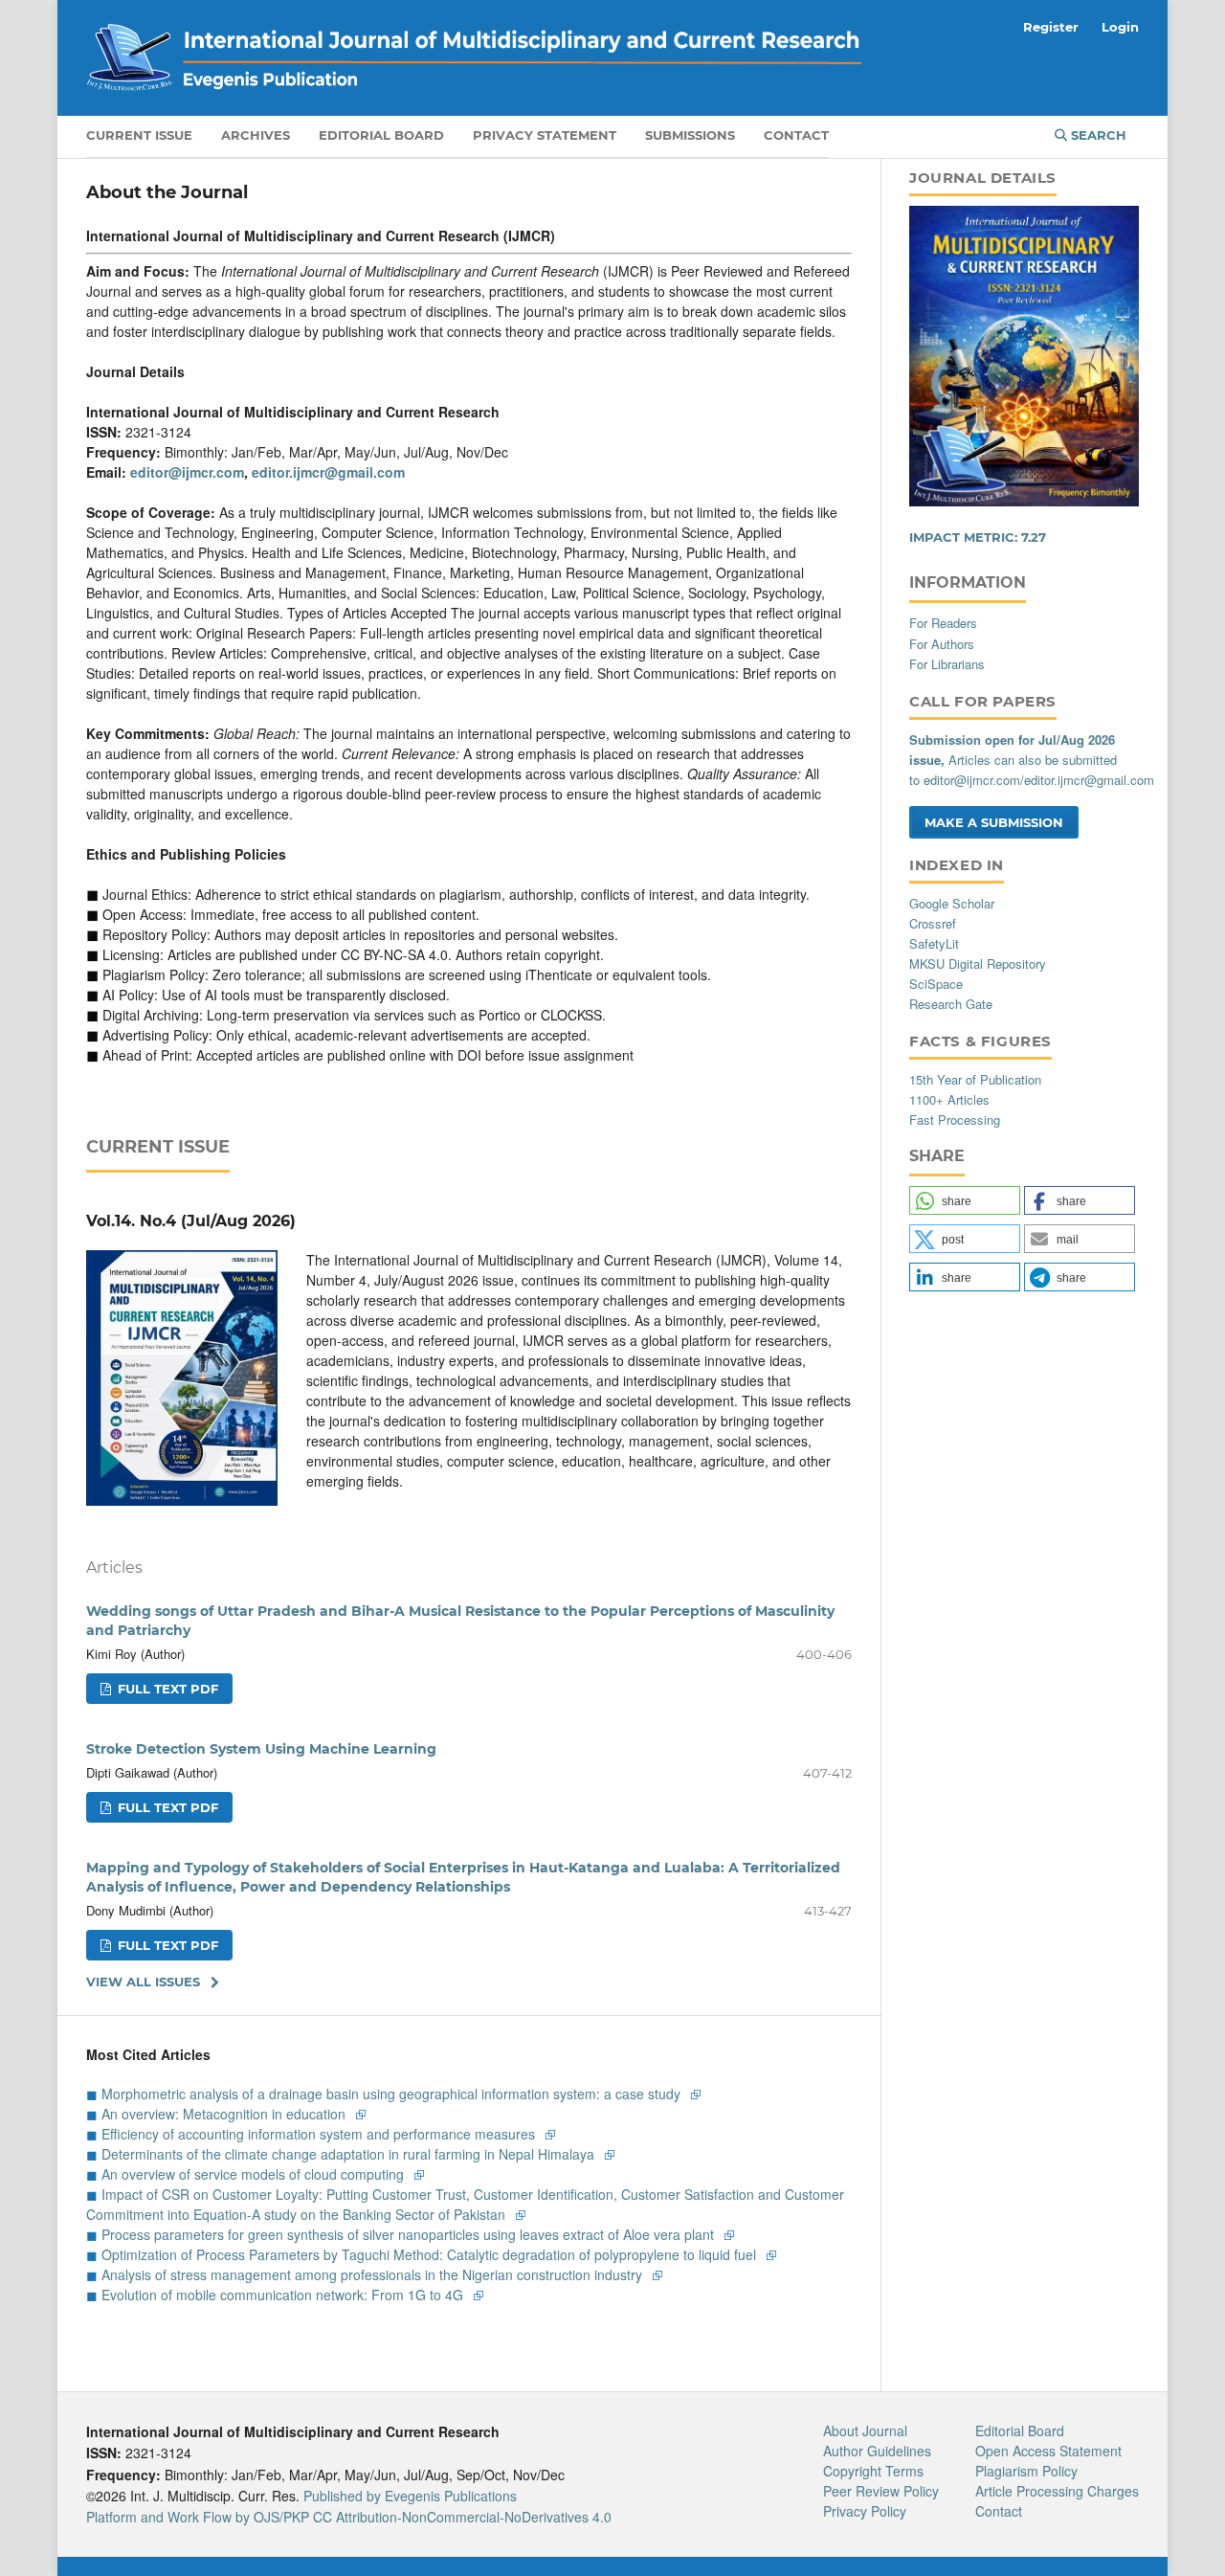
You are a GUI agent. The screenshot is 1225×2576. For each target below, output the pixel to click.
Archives (256, 135)
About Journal (865, 2430)
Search (1097, 135)
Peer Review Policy (881, 2491)
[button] (965, 1200)
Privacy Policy (865, 2511)
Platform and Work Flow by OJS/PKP (198, 2517)
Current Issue (139, 135)
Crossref (933, 923)
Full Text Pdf (166, 1689)
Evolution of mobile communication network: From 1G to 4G (284, 2295)
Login (1120, 27)
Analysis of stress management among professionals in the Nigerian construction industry (374, 2274)
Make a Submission (994, 822)
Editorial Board (381, 135)
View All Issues (143, 1982)
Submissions (690, 135)
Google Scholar (952, 903)
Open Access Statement (1048, 2451)
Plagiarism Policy (1026, 2471)
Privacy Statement (545, 135)
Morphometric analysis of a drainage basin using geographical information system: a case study (393, 2094)
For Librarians (947, 664)
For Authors (942, 644)
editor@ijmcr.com (187, 472)
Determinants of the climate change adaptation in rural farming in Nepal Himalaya (350, 2154)
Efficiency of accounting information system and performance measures (320, 2134)
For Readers (943, 623)
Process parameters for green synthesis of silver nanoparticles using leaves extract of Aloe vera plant (410, 2234)
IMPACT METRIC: (978, 537)
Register (1051, 27)
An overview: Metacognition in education (225, 2114)
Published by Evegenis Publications (410, 2496)
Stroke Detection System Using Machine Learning (261, 1749)
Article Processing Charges (1057, 2491)
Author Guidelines (877, 2451)
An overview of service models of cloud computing (255, 2174)
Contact (796, 135)
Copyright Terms (873, 2471)
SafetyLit (934, 943)
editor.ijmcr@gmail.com (328, 472)
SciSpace (936, 984)
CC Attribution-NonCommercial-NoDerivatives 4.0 (462, 2517)
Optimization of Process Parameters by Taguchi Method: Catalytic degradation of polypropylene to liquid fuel (431, 2254)
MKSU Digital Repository (978, 963)
